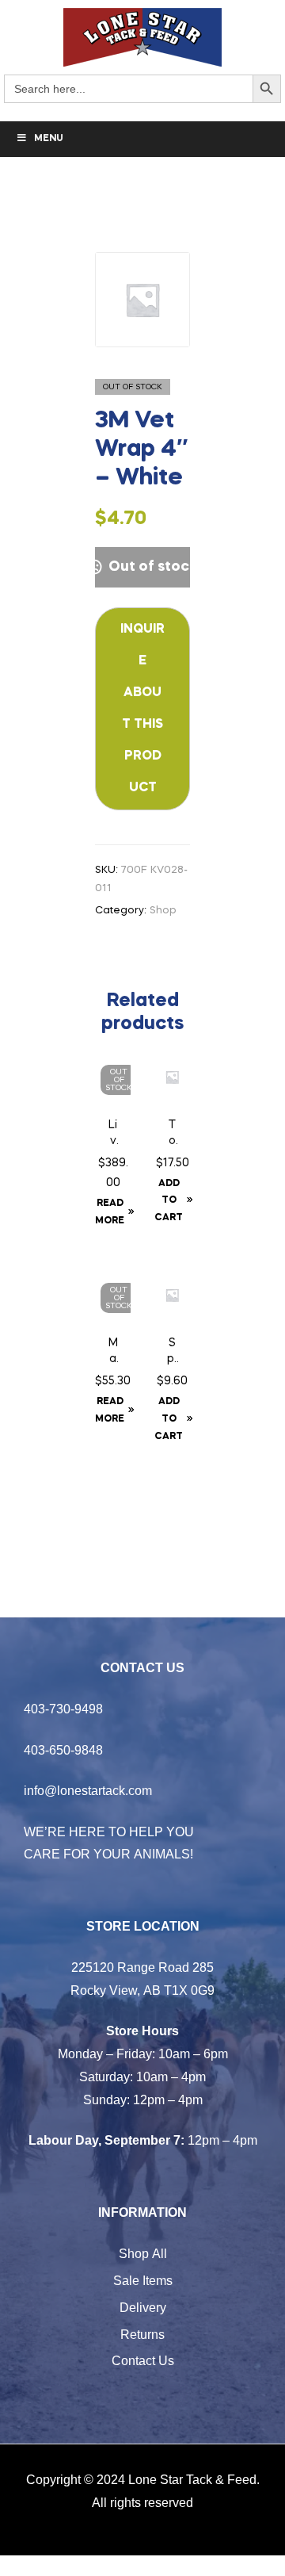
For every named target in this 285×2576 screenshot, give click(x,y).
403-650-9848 (63, 1750)
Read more (110, 1212)
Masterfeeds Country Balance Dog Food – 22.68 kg (113, 1353)
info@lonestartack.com (88, 1790)
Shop (163, 911)
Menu (49, 139)
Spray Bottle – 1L (172, 1353)
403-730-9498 (63, 1709)
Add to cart (169, 1201)
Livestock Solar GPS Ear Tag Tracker (113, 1135)
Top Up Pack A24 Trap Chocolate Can (172, 1135)
